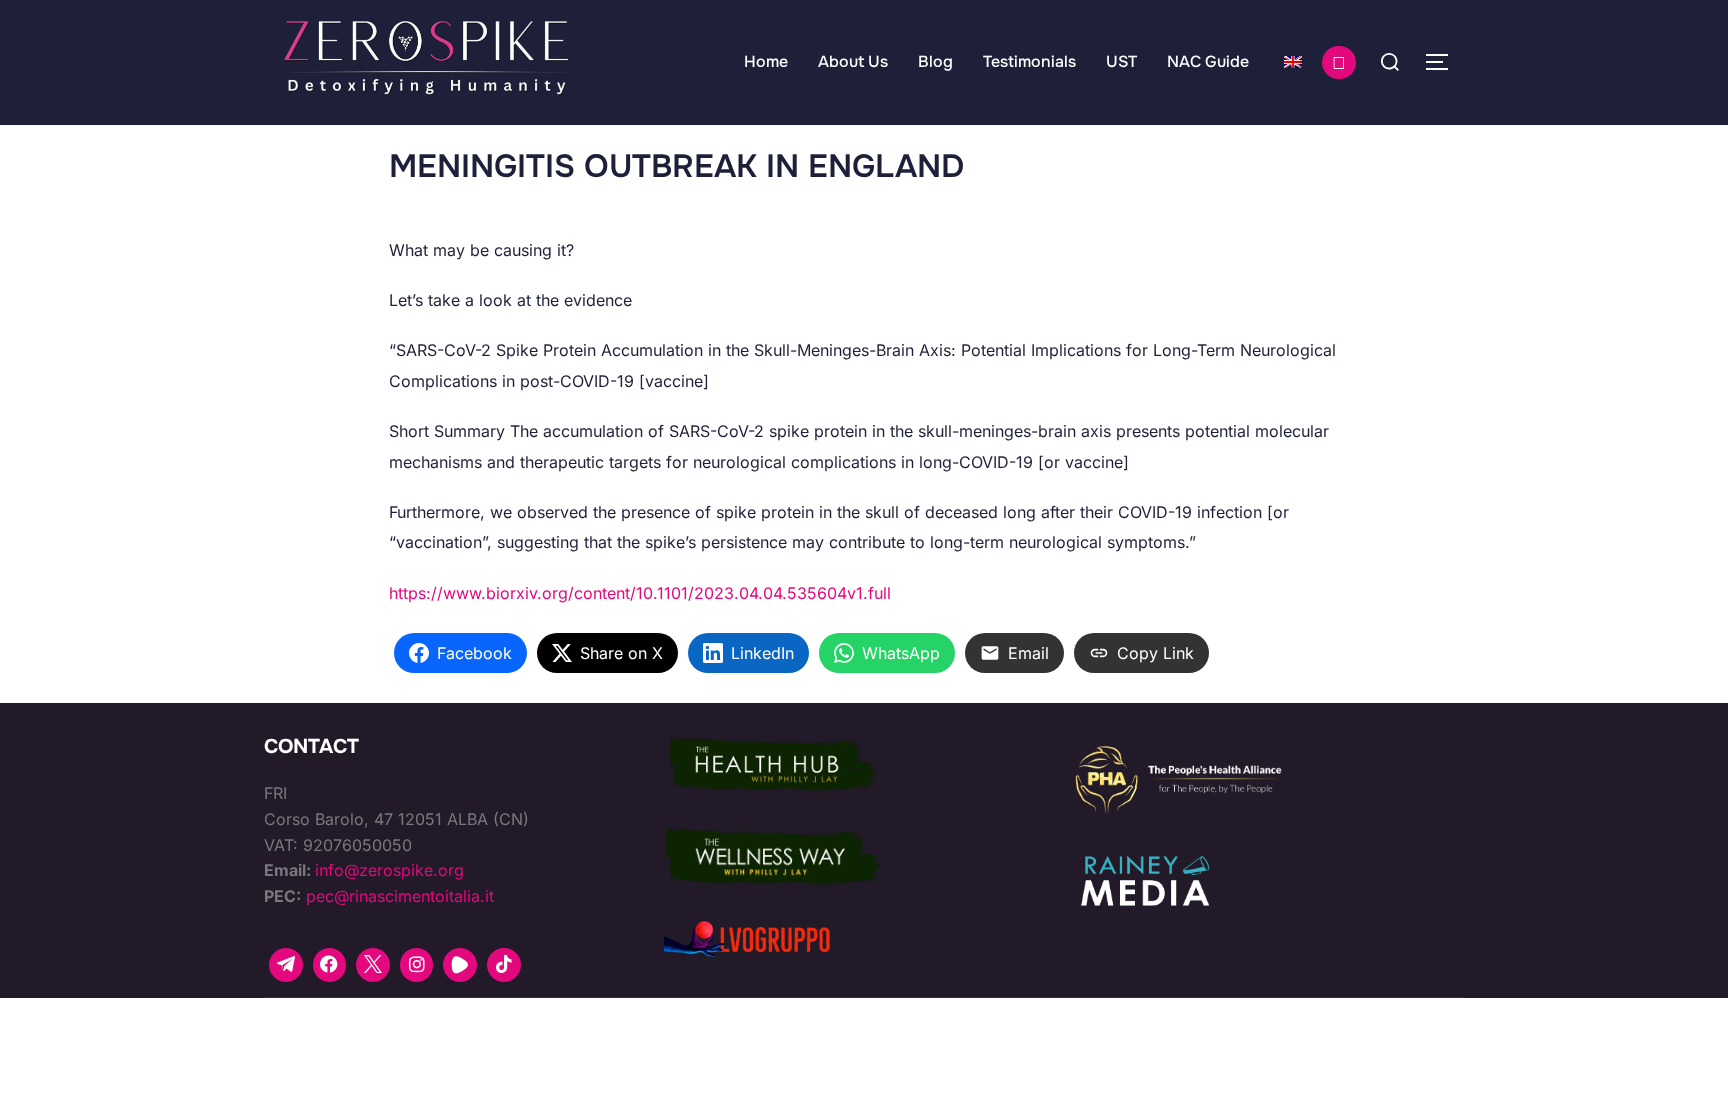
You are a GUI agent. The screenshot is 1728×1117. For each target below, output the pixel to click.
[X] (373, 965)
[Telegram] (286, 965)
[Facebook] (330, 965)
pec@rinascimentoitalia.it (400, 896)
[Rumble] (460, 965)
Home (766, 61)
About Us (853, 61)
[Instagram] (417, 965)
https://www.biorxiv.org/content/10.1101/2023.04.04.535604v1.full (640, 593)
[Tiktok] (504, 965)
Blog (935, 61)
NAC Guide (1208, 61)
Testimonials (1029, 61)
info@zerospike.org (389, 870)
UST (1121, 61)
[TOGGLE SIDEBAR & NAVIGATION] (1444, 62)
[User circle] (1339, 63)
